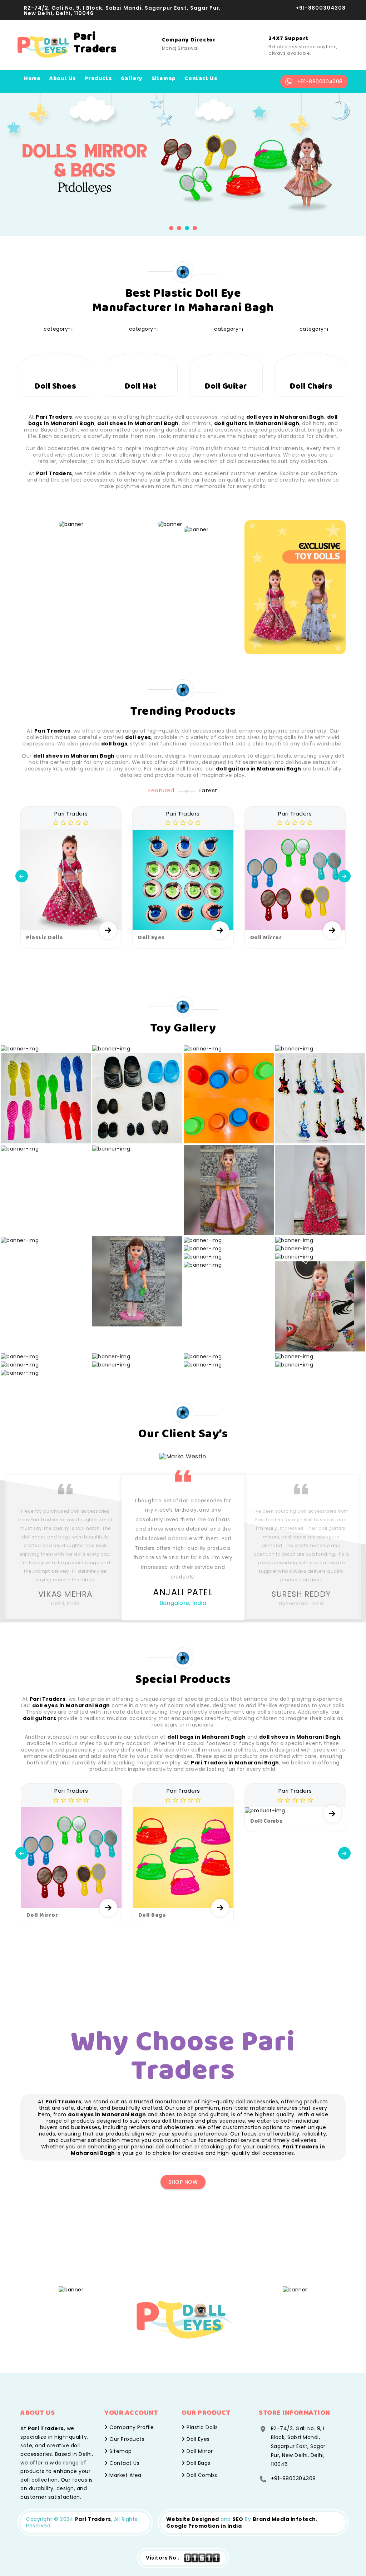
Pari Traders (93, 2519)
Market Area (125, 2475)
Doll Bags (198, 2463)
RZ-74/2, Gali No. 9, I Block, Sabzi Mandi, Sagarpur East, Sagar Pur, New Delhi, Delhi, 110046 (122, 11)
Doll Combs (201, 2475)
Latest (209, 790)
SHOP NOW (183, 2182)
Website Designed (193, 2519)
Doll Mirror (199, 2451)
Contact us (201, 78)
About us (63, 78)
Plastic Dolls (202, 2427)
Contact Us (124, 2463)
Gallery (132, 78)
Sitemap (164, 78)
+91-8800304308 (321, 8)
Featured (161, 790)
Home (32, 78)
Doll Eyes (197, 2439)
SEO (238, 2519)
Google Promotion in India (204, 2526)
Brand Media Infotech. (285, 2519)
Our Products (126, 2439)
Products (98, 78)
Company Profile (131, 2427)
